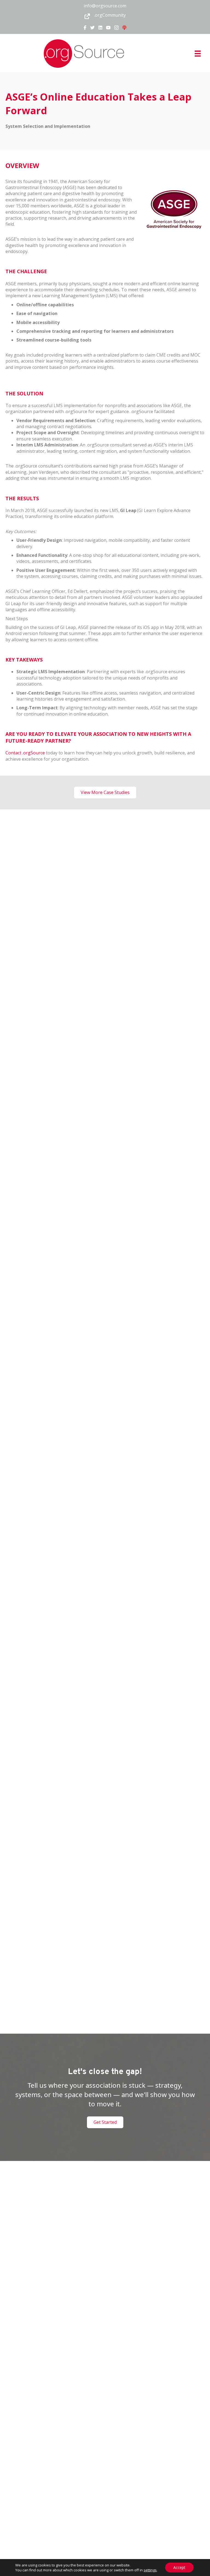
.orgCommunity (110, 15)
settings (150, 2570)
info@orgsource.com (105, 6)
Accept (179, 2567)
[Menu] (198, 54)
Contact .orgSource (25, 753)
